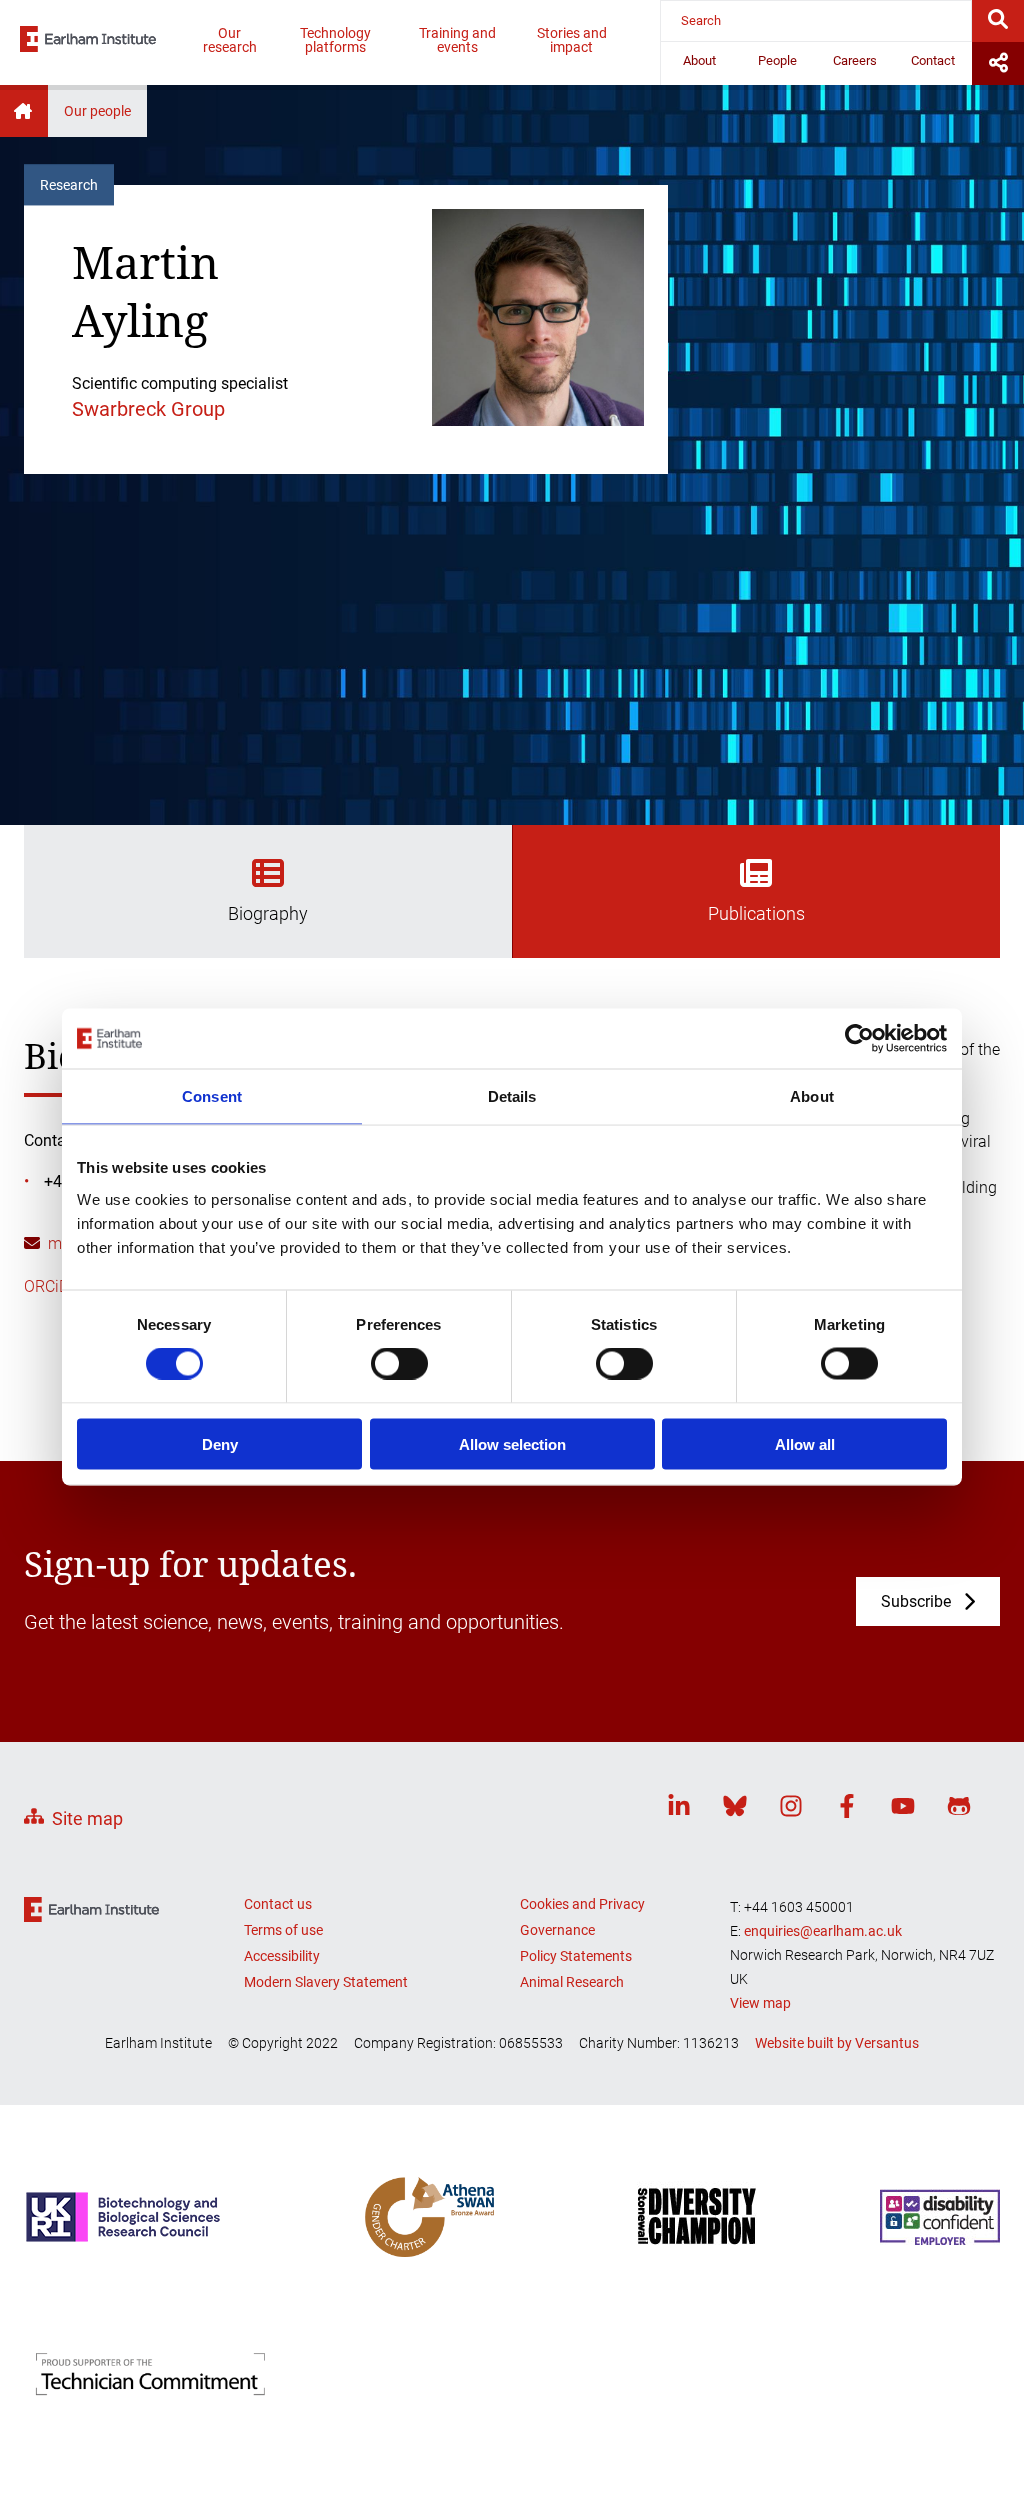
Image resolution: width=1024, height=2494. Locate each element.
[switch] (399, 1364)
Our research (230, 40)
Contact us (278, 1904)
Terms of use (283, 1930)
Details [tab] (512, 1096)
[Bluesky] (735, 1809)
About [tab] (812, 1096)
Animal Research (572, 1982)
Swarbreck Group (148, 409)
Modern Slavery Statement (326, 1982)
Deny (220, 1443)
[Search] (998, 21)
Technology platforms (335, 40)
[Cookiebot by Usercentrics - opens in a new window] (859, 1039)
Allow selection (512, 1443)
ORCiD (46, 1286)
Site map (87, 1818)
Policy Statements (576, 1956)
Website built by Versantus (837, 2043)
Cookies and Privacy (582, 1904)
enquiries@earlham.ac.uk (823, 1931)
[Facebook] (847, 1809)
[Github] (959, 1809)
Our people (97, 111)
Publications (756, 913)
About (699, 60)
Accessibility (282, 1956)
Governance (557, 1930)
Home (24, 111)
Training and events (457, 40)
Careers (855, 60)
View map (760, 2003)
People (777, 60)
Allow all (805, 1443)
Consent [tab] (212, 1096)
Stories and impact (572, 40)
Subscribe (916, 1601)
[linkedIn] (679, 1809)
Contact (933, 60)
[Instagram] (791, 1809)
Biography (268, 913)
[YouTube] (903, 1809)
